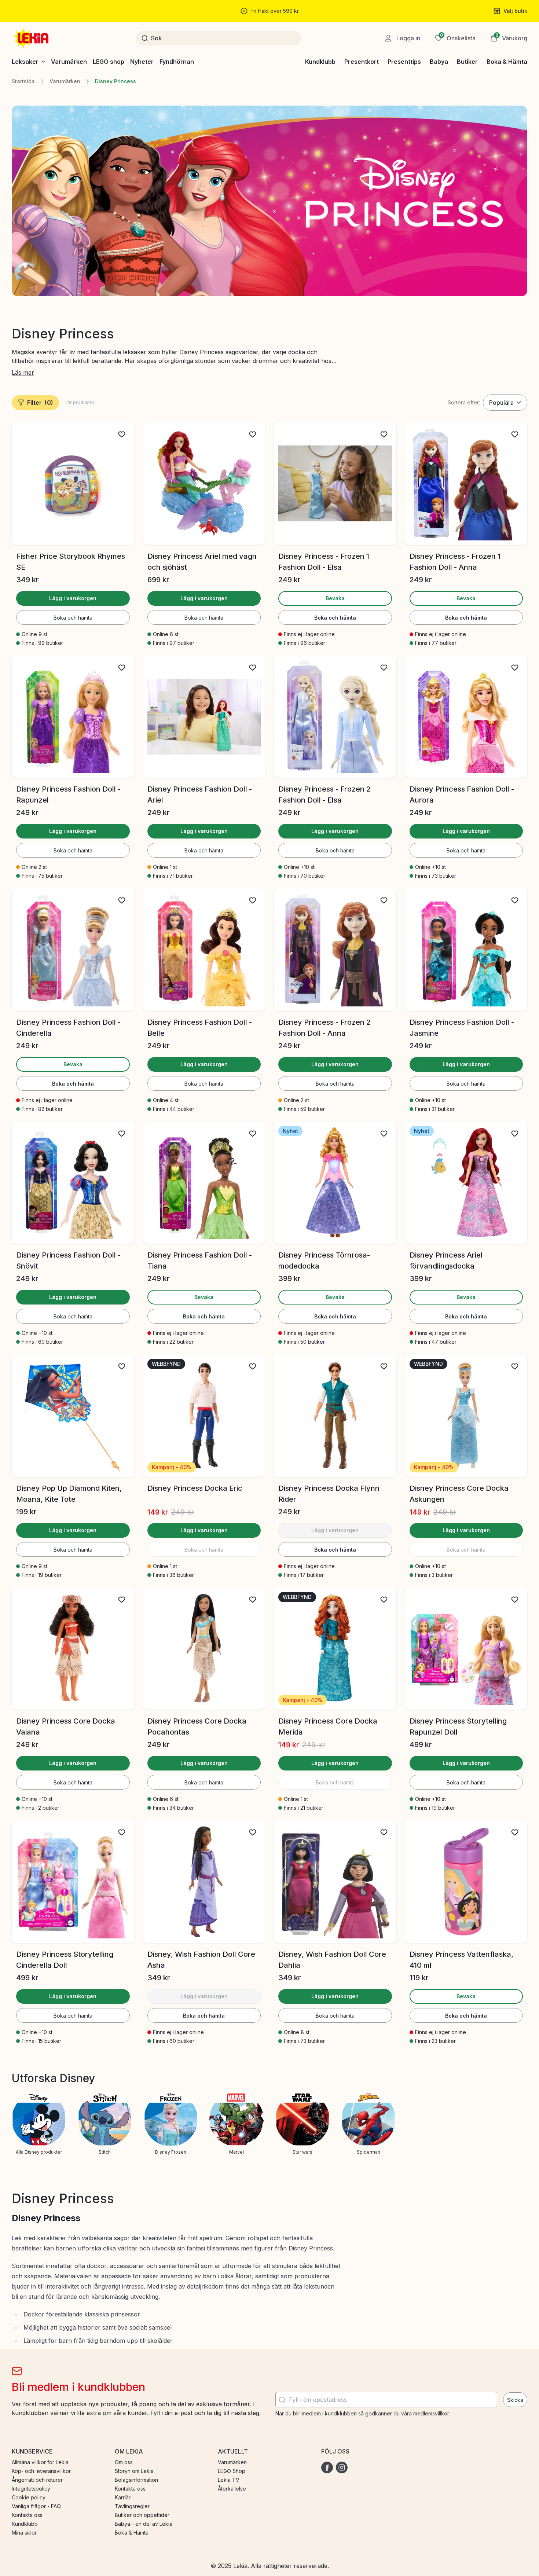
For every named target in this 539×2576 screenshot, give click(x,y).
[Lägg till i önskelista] (122, 434)
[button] (509, 38)
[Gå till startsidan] (32, 38)
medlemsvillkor (431, 2413)
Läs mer (23, 373)
